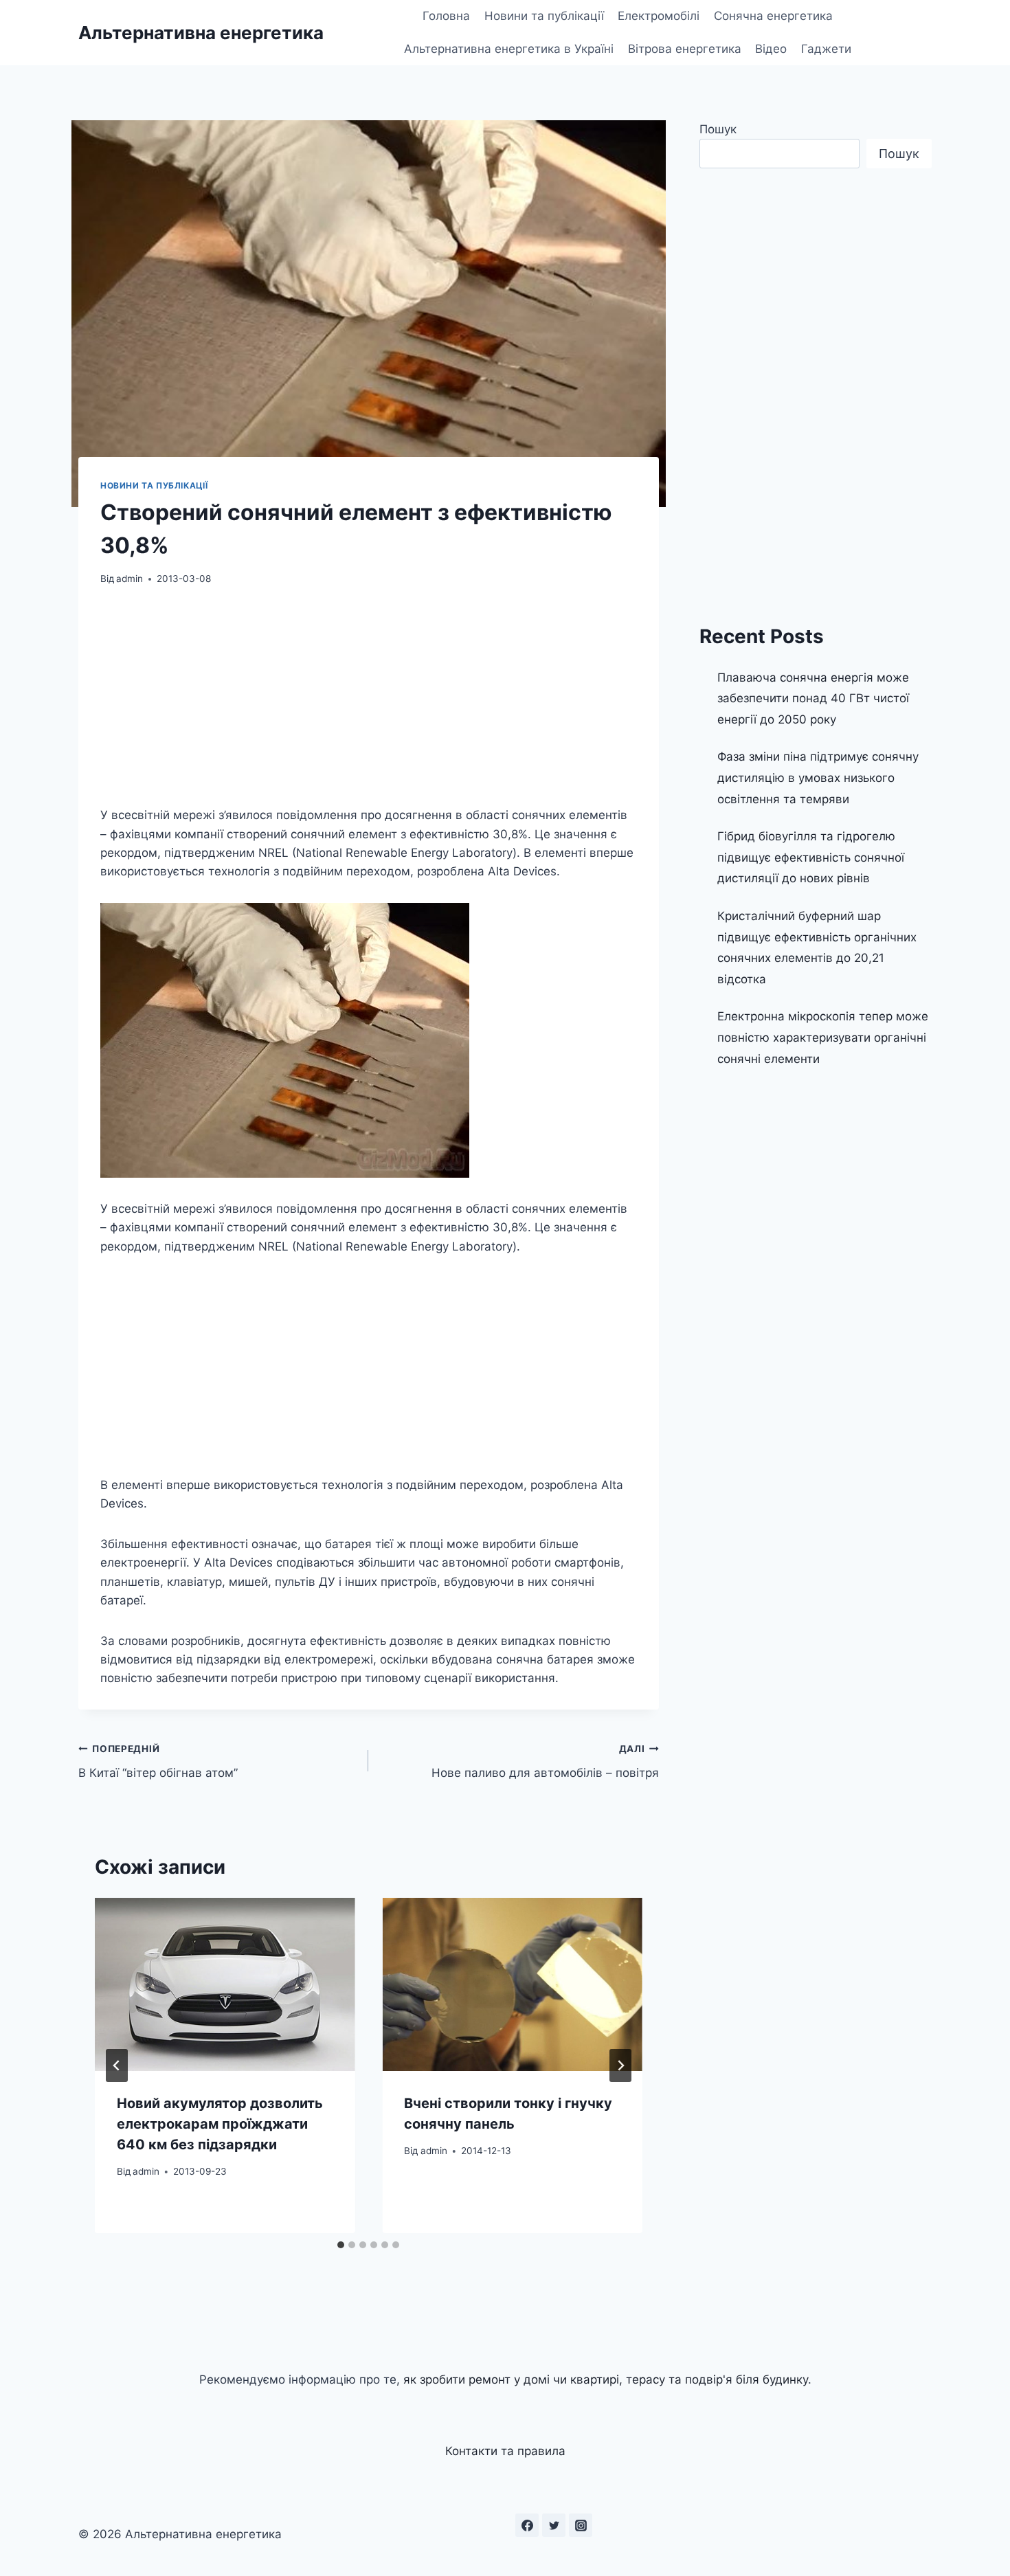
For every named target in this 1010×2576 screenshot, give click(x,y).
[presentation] (225, 1984)
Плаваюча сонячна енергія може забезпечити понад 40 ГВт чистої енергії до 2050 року (813, 698)
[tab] (341, 2245)
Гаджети (826, 49)
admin (130, 579)
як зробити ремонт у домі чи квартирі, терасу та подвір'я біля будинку (606, 2379)
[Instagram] (581, 2525)
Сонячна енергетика (773, 16)
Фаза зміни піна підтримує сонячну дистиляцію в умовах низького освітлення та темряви (818, 777)
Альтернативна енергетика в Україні (509, 49)
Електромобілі (659, 16)
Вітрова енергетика (685, 49)
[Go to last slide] (117, 2065)
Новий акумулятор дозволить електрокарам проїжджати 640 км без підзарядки (220, 2124)
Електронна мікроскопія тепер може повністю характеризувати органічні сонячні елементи (823, 1037)
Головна (446, 16)
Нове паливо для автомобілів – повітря (545, 1761)
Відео (771, 49)
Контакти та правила (505, 2451)
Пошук (718, 129)
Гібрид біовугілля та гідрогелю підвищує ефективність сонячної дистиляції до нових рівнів (811, 857)
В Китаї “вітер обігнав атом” (158, 1761)
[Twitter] (554, 2525)
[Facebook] (527, 2525)
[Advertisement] (369, 704)
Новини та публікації (544, 16)
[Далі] (620, 2065)
